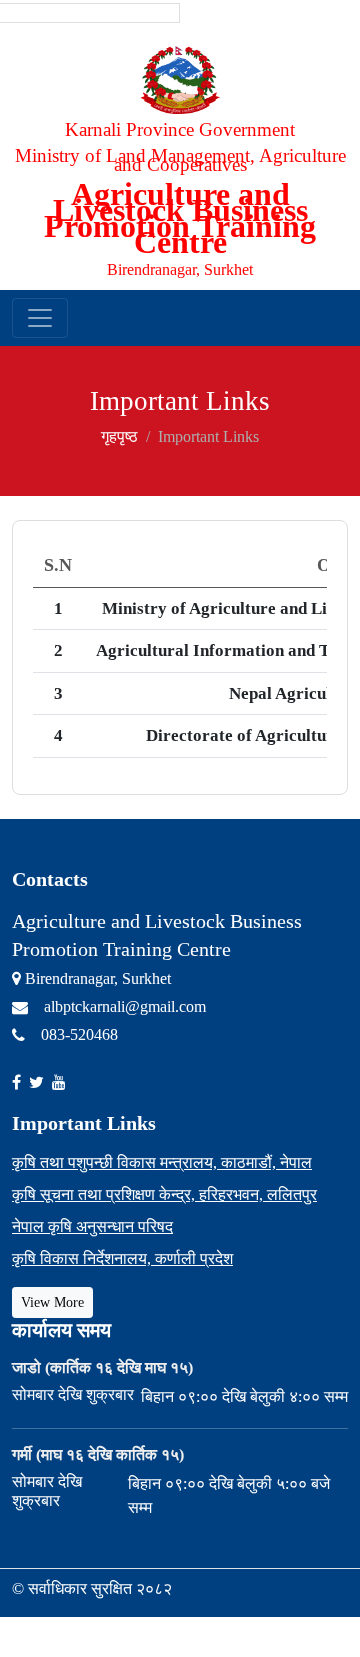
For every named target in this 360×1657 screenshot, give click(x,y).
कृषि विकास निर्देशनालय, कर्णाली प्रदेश (122, 1258)
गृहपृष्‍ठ (119, 436)
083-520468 (79, 1034)
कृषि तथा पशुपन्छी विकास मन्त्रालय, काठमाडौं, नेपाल (162, 1162)
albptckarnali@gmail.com (125, 1006)
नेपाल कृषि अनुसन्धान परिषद (92, 1226)
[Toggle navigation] (40, 318)
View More (52, 1302)
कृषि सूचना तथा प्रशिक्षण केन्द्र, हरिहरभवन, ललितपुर (164, 1194)
